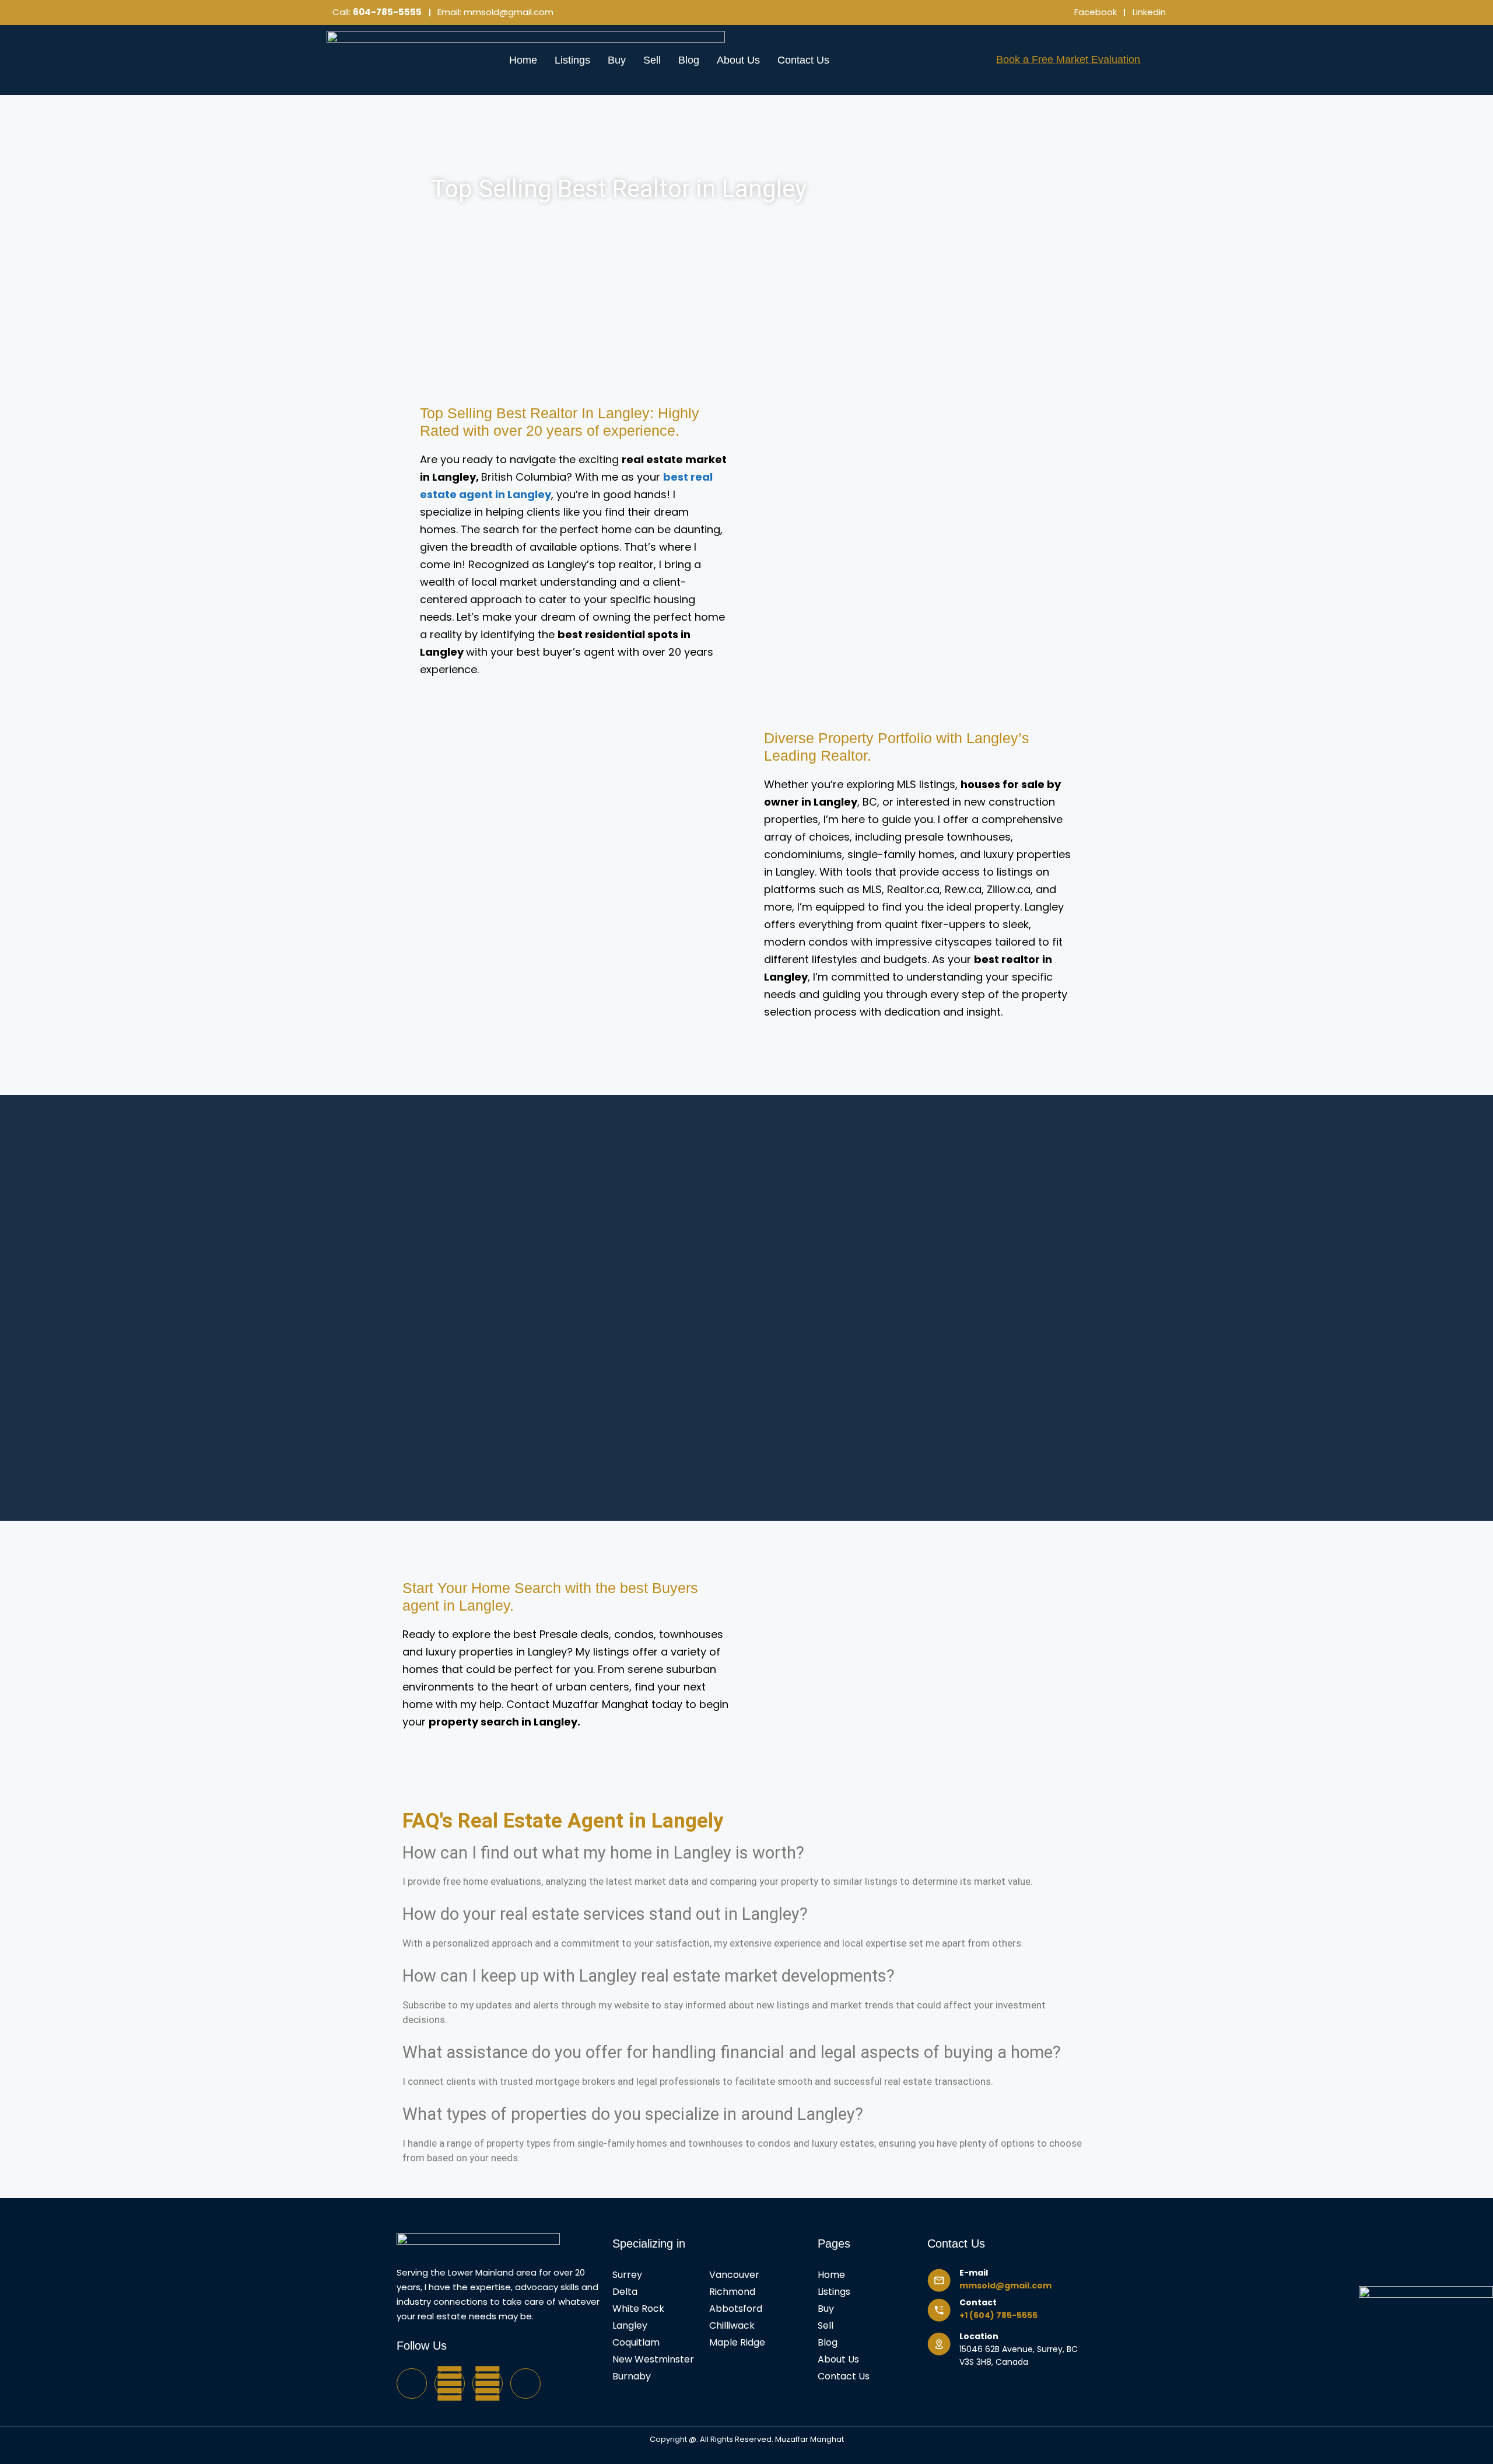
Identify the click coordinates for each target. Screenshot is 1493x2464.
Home (523, 60)
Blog (689, 60)
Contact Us (803, 60)
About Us (738, 60)
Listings (572, 60)
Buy (617, 60)
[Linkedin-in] (525, 2383)
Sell (652, 60)
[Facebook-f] (412, 2383)
